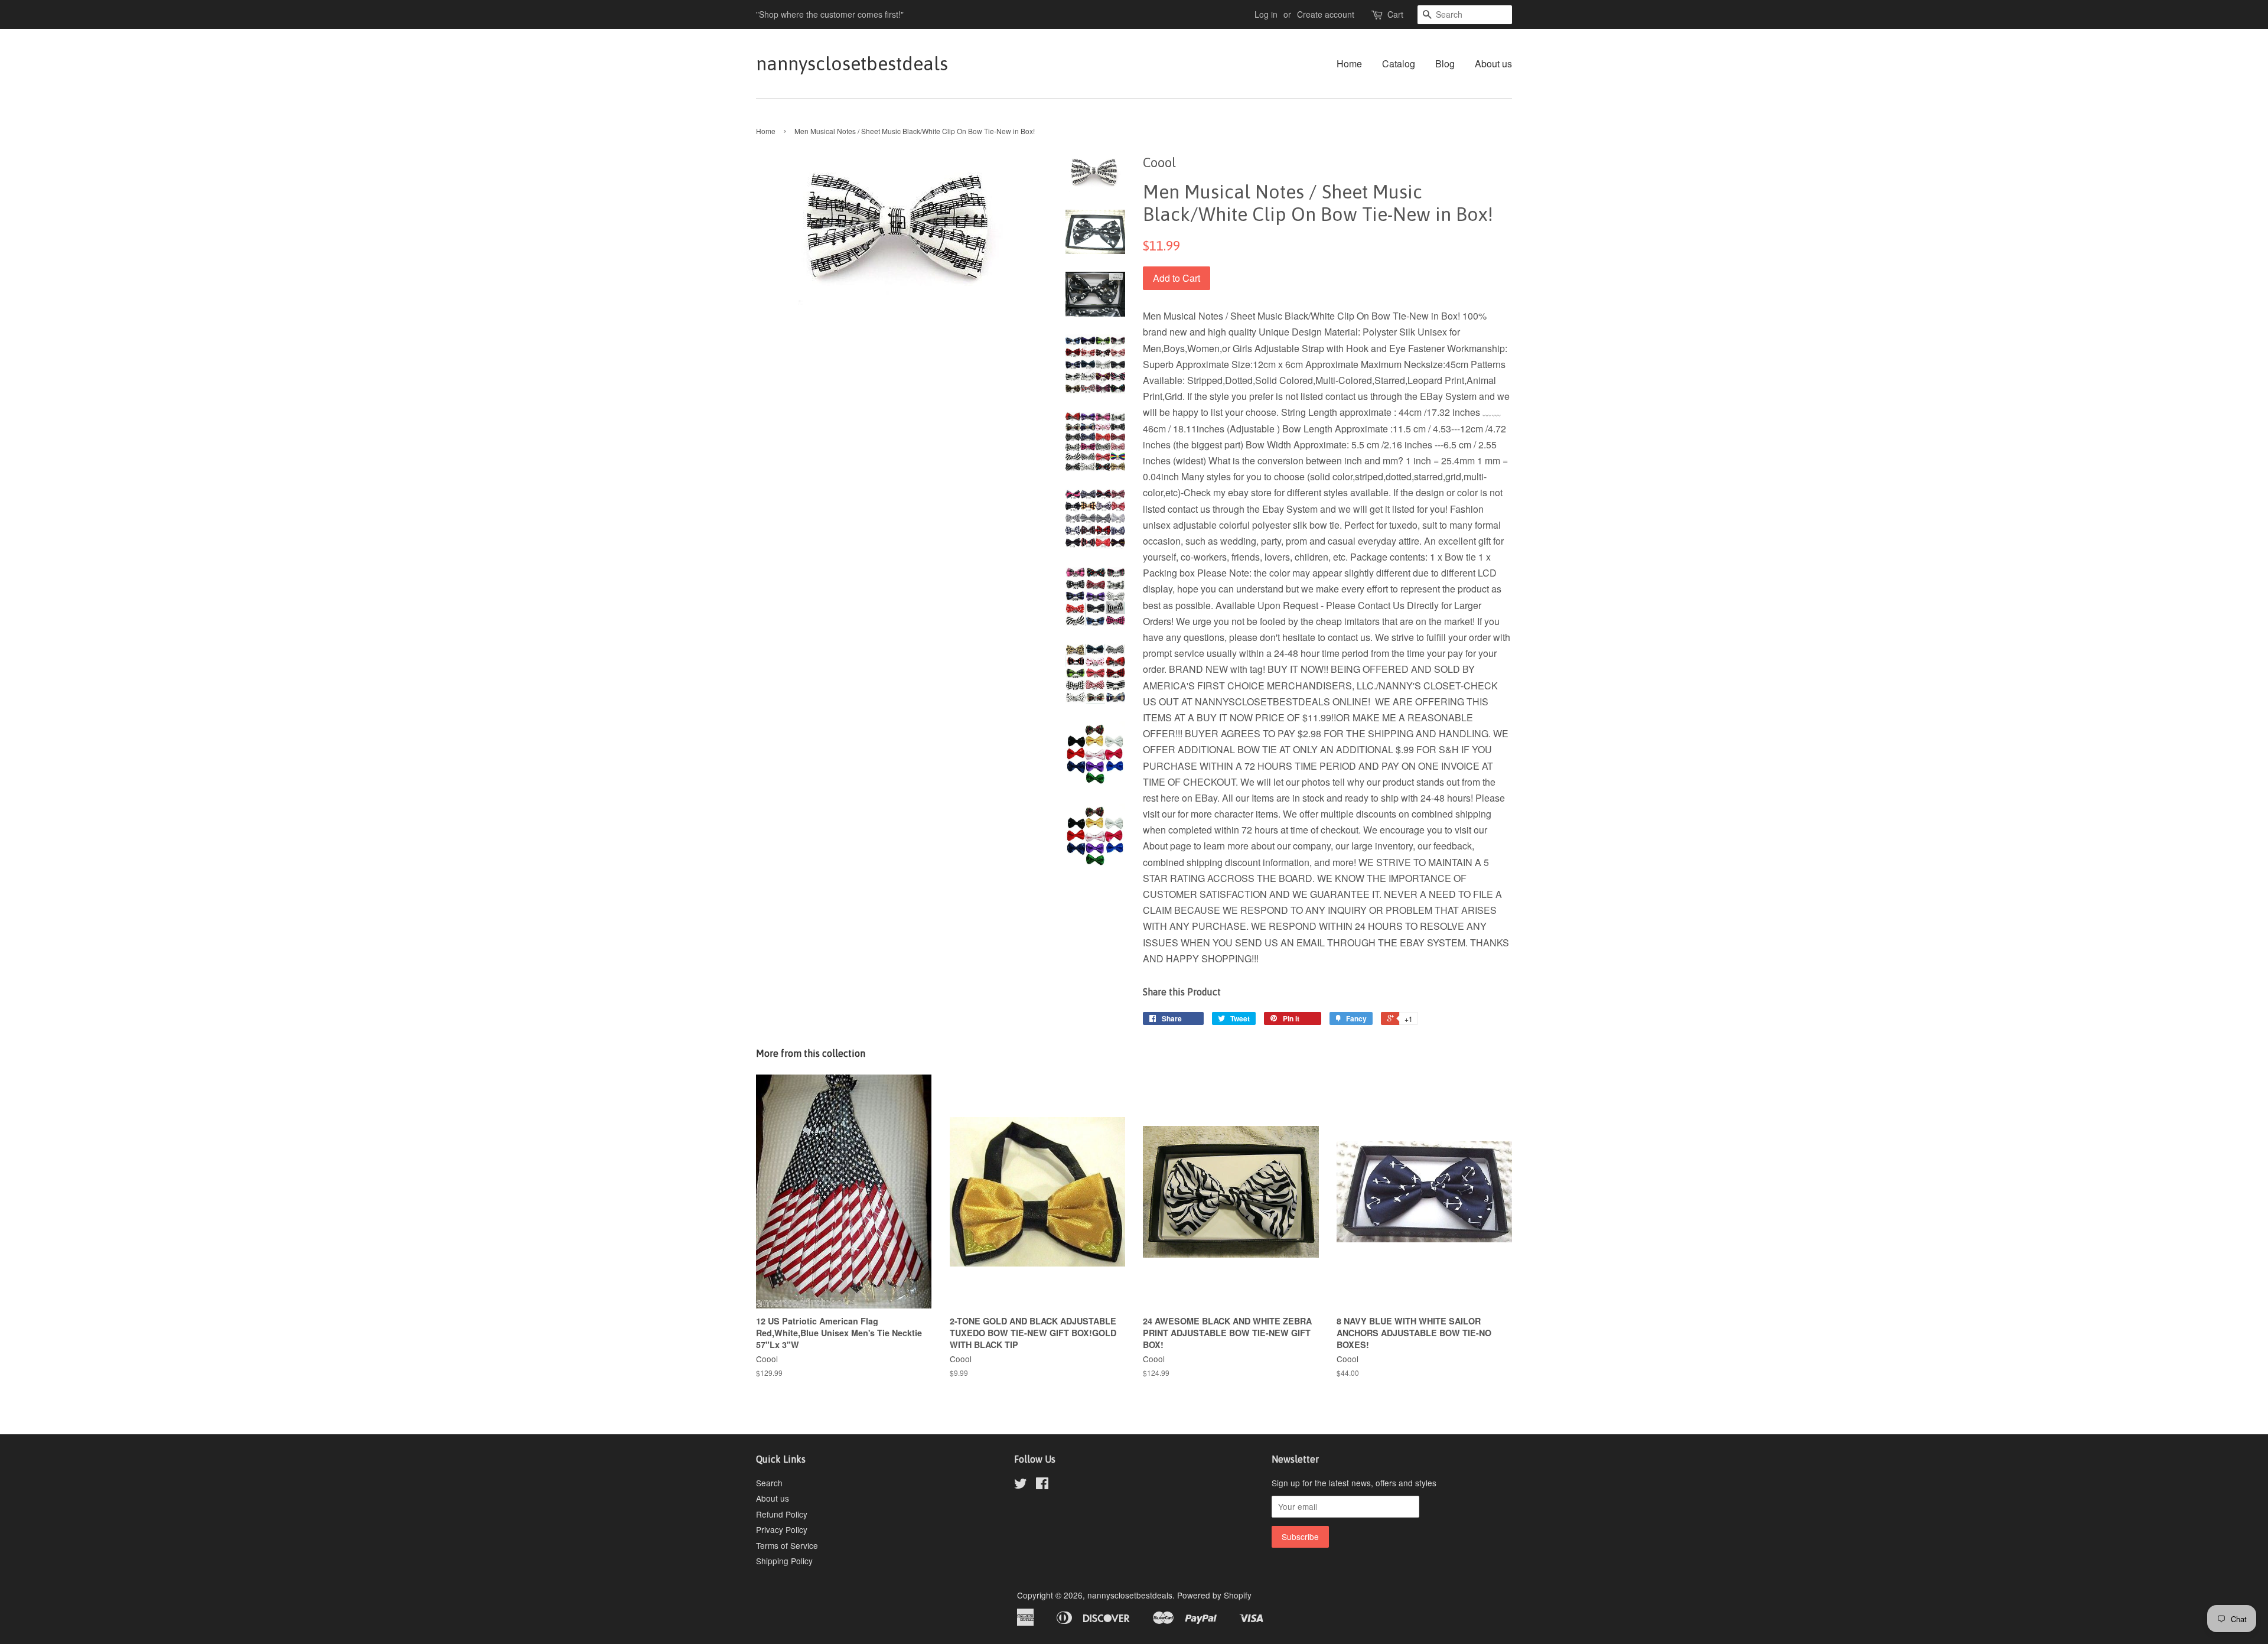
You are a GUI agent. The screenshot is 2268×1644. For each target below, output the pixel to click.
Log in (1266, 14)
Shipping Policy (784, 1561)
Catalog (1399, 64)
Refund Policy (782, 1514)
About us (1493, 64)
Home (1349, 64)
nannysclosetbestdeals (852, 64)
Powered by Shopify (1214, 1595)
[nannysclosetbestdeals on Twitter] (1021, 1485)
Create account (1326, 14)
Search (769, 1483)
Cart (1395, 14)
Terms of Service (787, 1545)
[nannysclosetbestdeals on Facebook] (1042, 1485)
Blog (1445, 64)
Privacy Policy (782, 1529)
